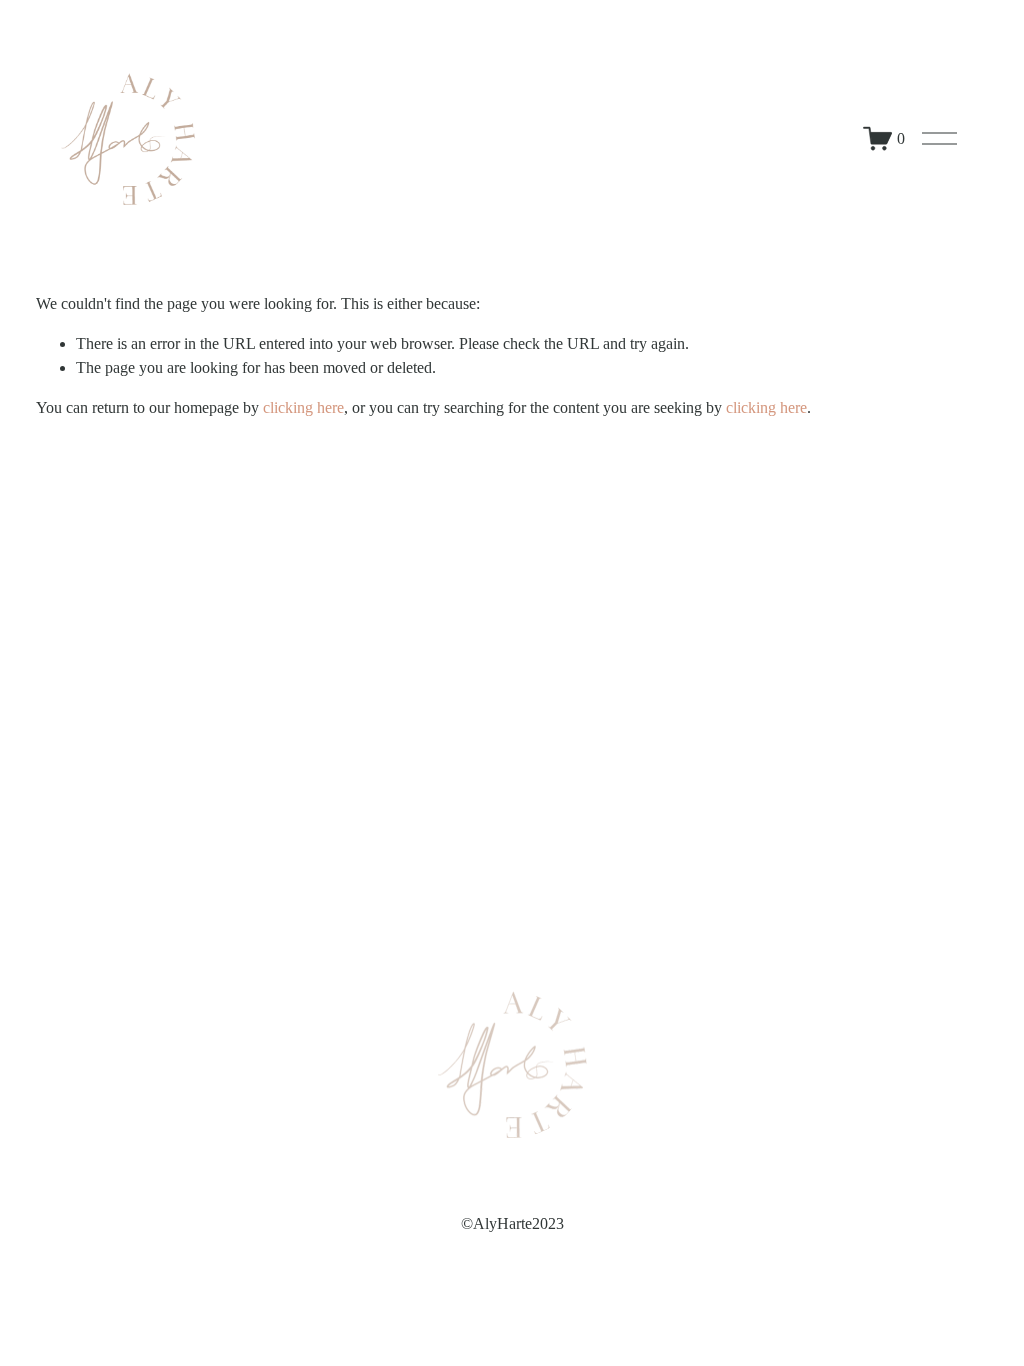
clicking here (303, 407)
